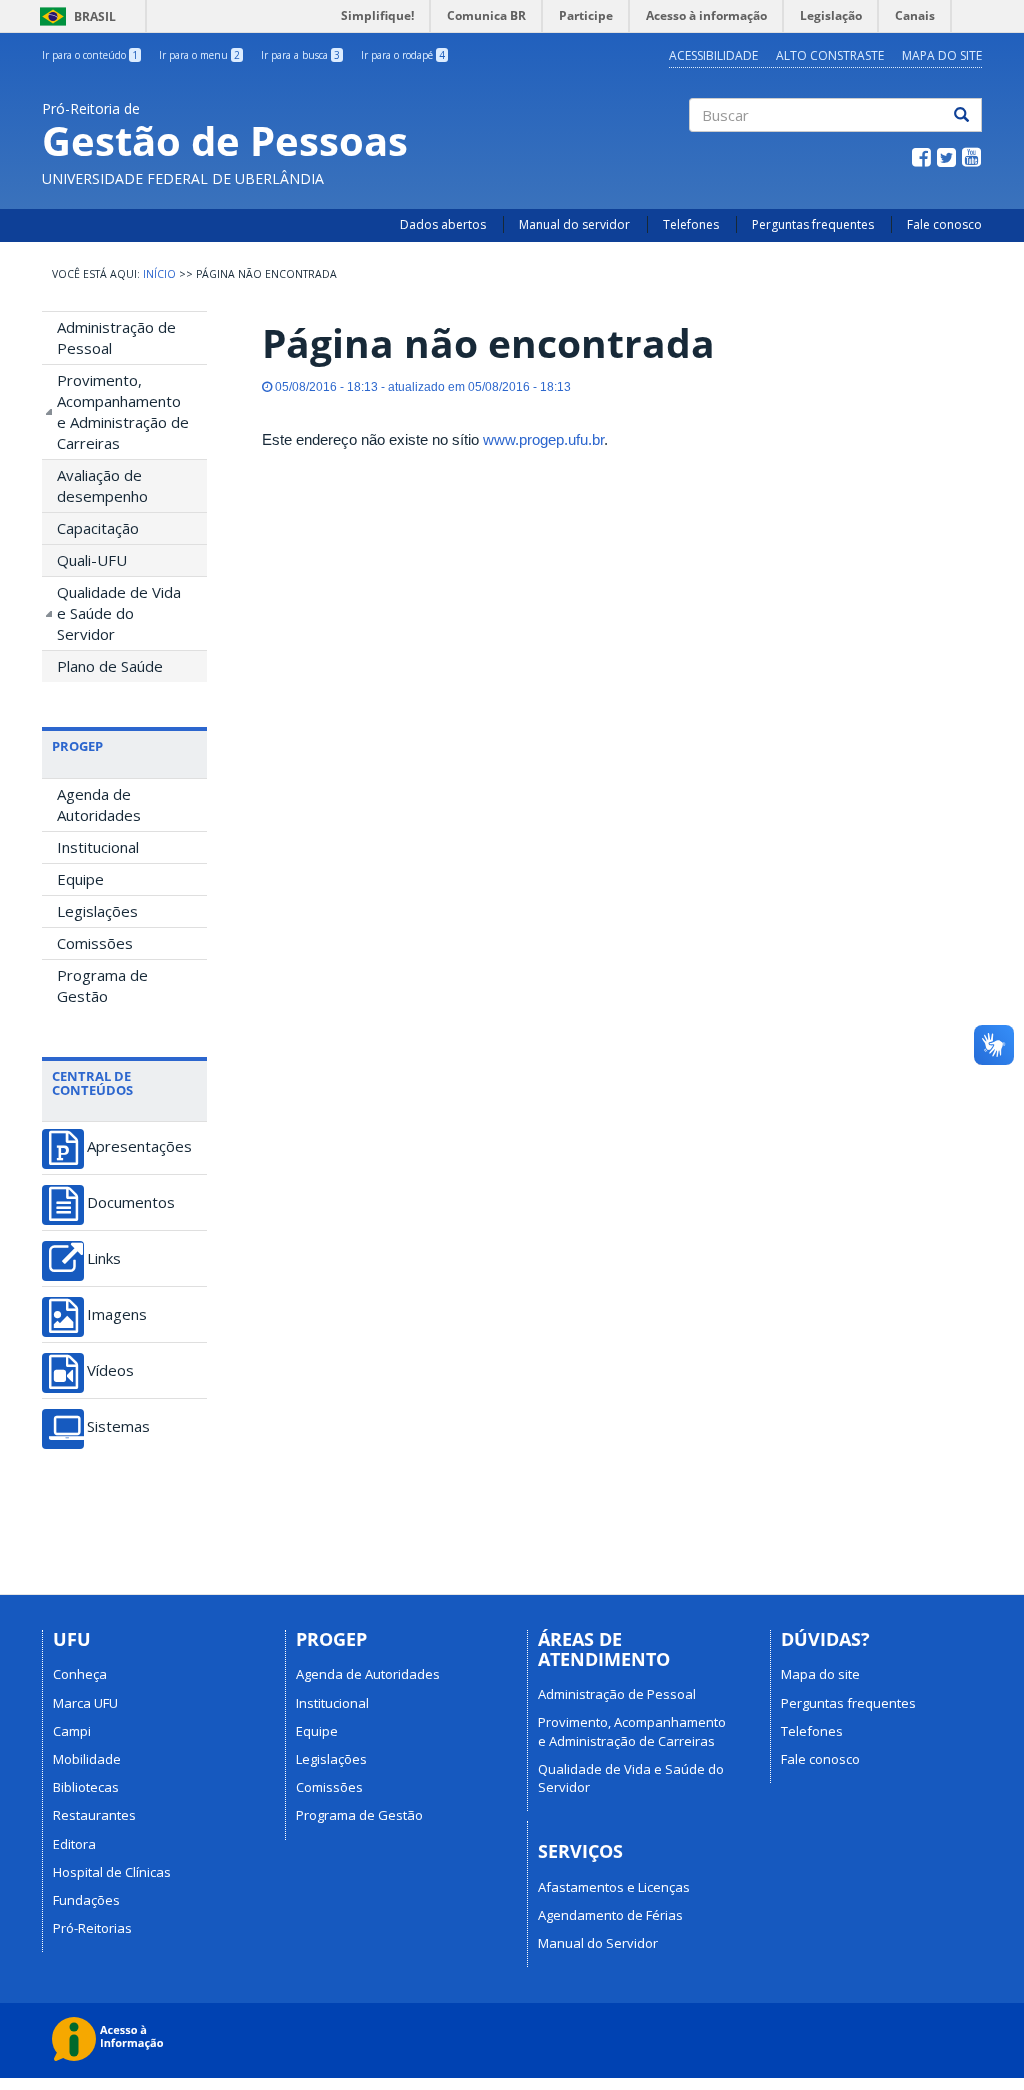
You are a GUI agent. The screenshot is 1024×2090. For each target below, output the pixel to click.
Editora (74, 1844)
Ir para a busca (300, 55)
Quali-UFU (92, 560)
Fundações (86, 1900)
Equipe (80, 879)
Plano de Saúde (110, 666)
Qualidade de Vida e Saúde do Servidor (119, 613)
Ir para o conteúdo (90, 55)
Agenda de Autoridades (99, 804)
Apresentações (139, 1146)
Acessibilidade (713, 55)
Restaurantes (94, 1815)
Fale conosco (944, 224)
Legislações (97, 911)
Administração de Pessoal (116, 337)
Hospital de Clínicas (112, 1872)
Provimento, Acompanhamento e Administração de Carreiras (123, 411)
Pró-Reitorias (92, 1928)
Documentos (131, 1202)
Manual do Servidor (598, 1943)
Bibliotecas (86, 1787)
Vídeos (110, 1370)
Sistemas (118, 1426)
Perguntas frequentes (813, 224)
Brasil (74, 16)
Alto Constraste (830, 55)
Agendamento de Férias (610, 1915)
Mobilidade (87, 1759)
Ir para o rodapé (403, 55)
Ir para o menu (199, 55)
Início (159, 274)
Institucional (98, 847)
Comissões (95, 943)
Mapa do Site (942, 55)
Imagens (117, 1314)
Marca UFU (85, 1703)
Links (104, 1258)
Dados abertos (443, 224)
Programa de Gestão (102, 985)
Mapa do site (820, 1674)
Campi (72, 1731)
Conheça (80, 1674)
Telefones (691, 224)
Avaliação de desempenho (102, 485)
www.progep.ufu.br (543, 439)
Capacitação (98, 528)
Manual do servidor (574, 224)
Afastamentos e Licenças (614, 1887)
